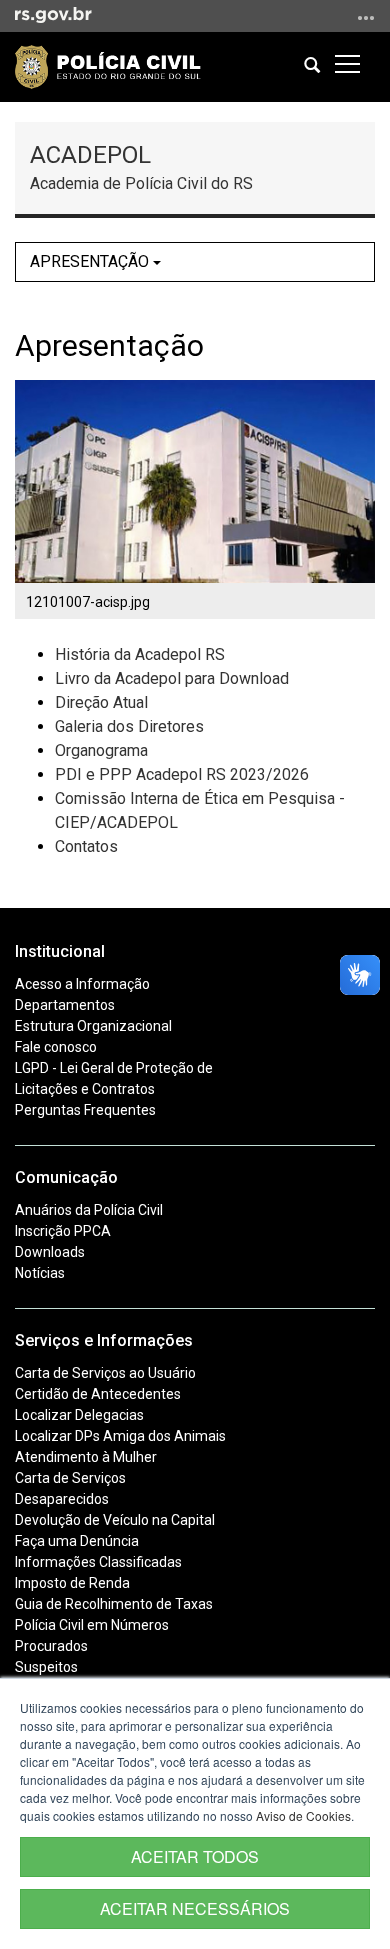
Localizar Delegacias (79, 1415)
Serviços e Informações (104, 1340)
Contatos (86, 846)
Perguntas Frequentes (85, 1110)
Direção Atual (101, 702)
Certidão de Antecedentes (98, 1394)
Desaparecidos (62, 1499)
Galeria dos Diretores (129, 726)
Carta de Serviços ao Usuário (105, 1373)
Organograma (101, 750)
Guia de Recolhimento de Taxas (114, 1604)
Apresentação (91, 261)
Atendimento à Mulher (86, 1457)
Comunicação (66, 1177)
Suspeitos (46, 1667)
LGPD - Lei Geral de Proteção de (114, 1068)
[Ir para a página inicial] (108, 67)
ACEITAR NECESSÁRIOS (195, 1908)
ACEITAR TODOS (195, 1856)
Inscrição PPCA (63, 1231)
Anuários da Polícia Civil (89, 1210)
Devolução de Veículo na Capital (115, 1520)
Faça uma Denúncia (77, 1541)
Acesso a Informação (82, 984)
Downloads (50, 1252)
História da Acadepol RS (140, 654)
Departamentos (65, 1005)
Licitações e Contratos (85, 1089)
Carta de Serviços (70, 1478)
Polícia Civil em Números (92, 1625)
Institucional (60, 951)
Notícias (40, 1273)
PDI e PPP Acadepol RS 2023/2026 (182, 774)
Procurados (51, 1646)
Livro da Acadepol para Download (172, 678)
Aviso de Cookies (303, 1815)
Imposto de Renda (72, 1583)
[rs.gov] (53, 14)
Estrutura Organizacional (93, 1026)
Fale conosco (56, 1047)
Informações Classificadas (98, 1562)
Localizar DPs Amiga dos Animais (120, 1436)
